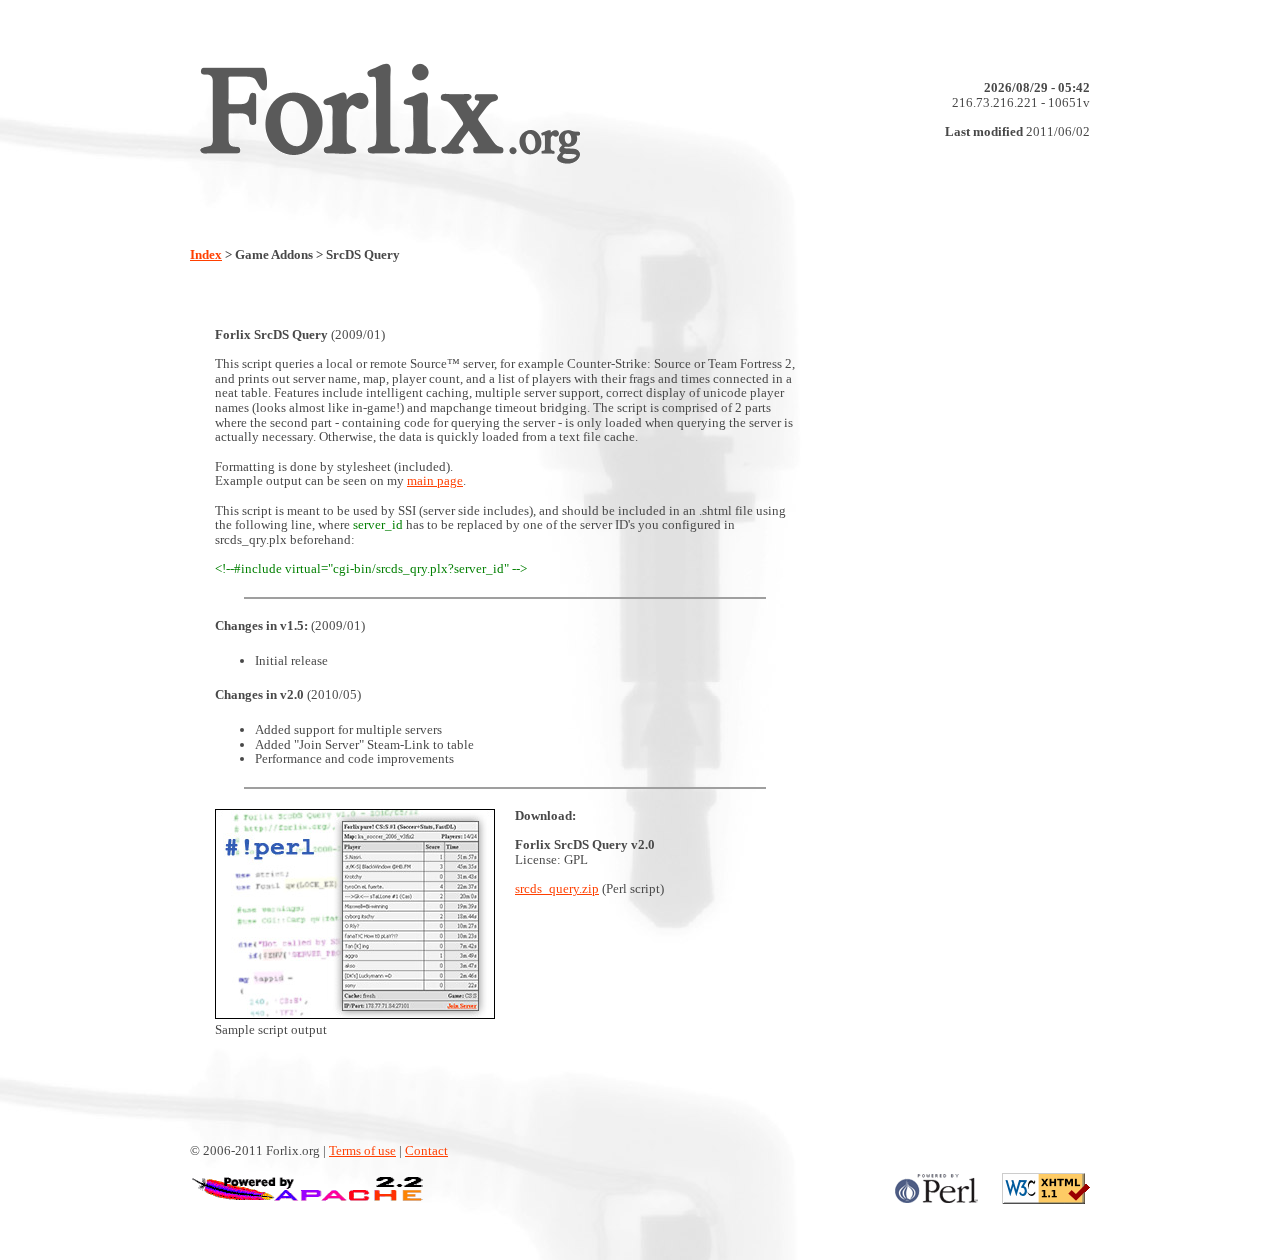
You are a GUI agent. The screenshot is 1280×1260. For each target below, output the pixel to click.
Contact (426, 1150)
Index (206, 254)
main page (435, 480)
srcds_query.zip (557, 888)
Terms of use (362, 1150)
